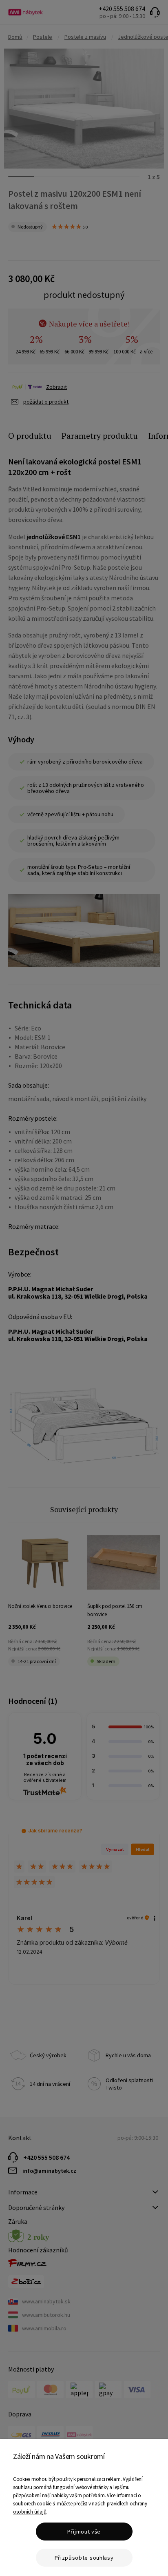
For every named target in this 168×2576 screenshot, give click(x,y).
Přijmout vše (84, 2532)
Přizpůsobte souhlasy (84, 2558)
